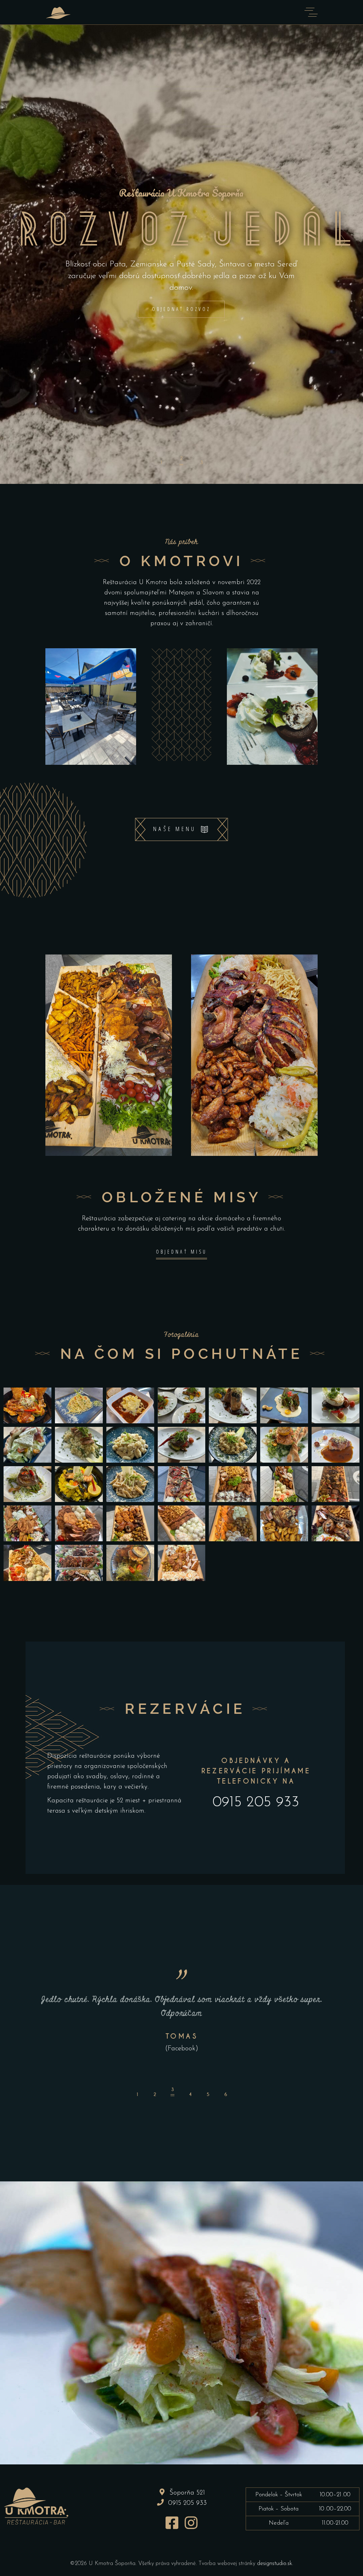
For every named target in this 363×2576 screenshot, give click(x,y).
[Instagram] (191, 2523)
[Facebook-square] (172, 2523)
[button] (137, 2092)
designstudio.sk (275, 2564)
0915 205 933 (256, 1803)
